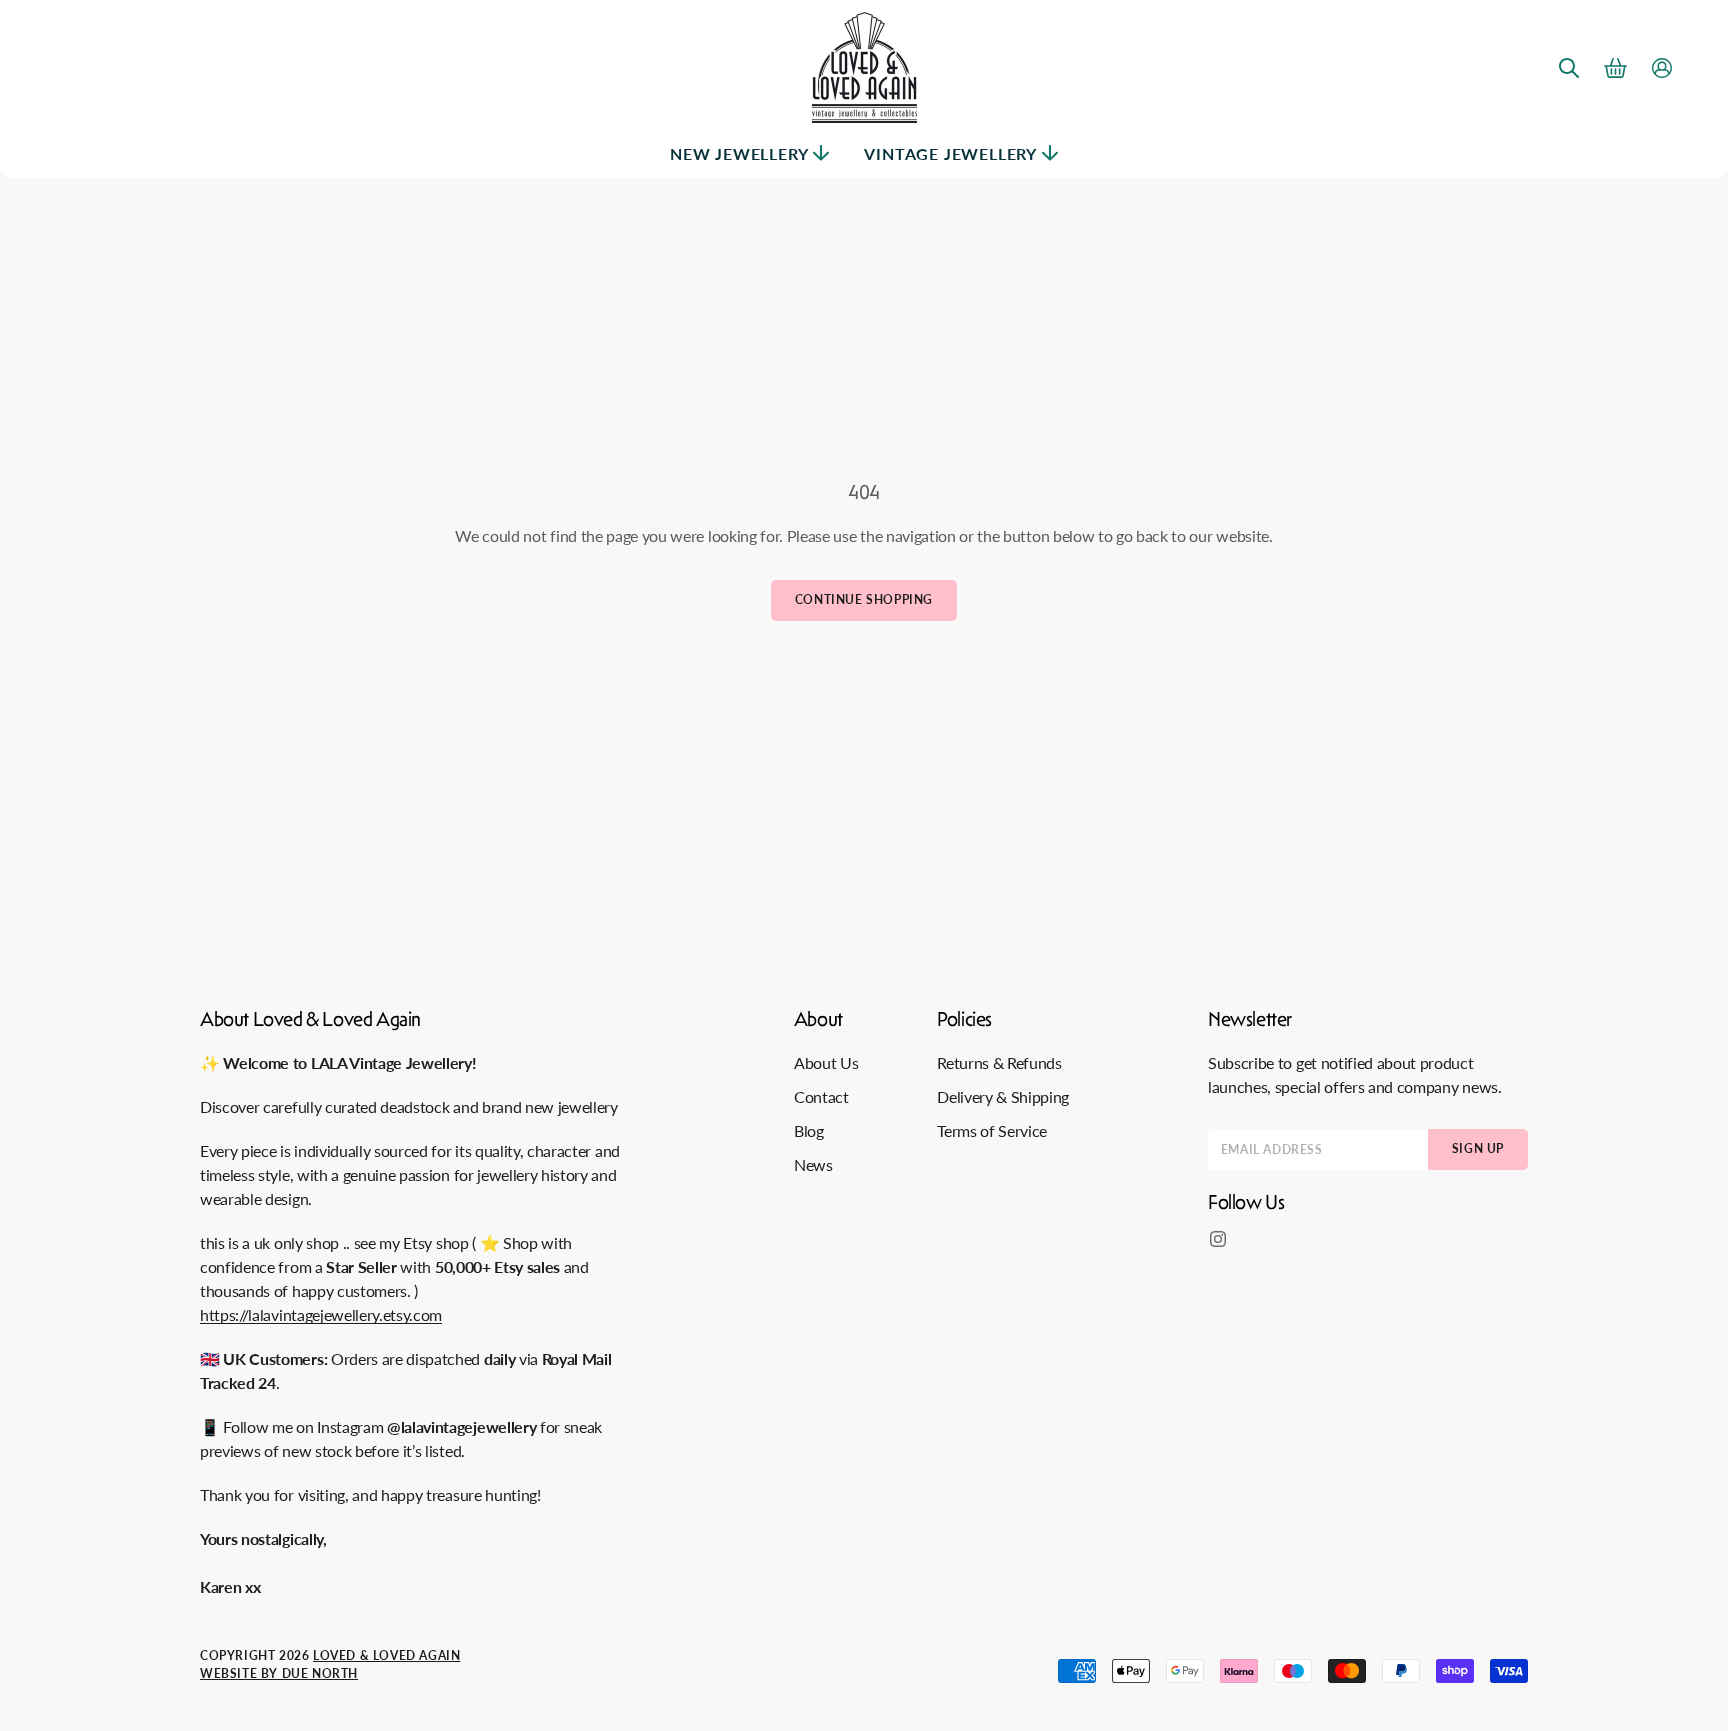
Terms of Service (992, 1130)
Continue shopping (864, 599)
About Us (826, 1062)
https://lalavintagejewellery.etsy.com (321, 1314)
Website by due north (279, 1673)
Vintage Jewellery (950, 153)
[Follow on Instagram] (1218, 1239)
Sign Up (1478, 1148)
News (813, 1164)
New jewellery (739, 153)
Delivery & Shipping (1003, 1096)
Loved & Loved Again (386, 1655)
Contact (821, 1096)
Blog (809, 1130)
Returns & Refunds (999, 1062)
